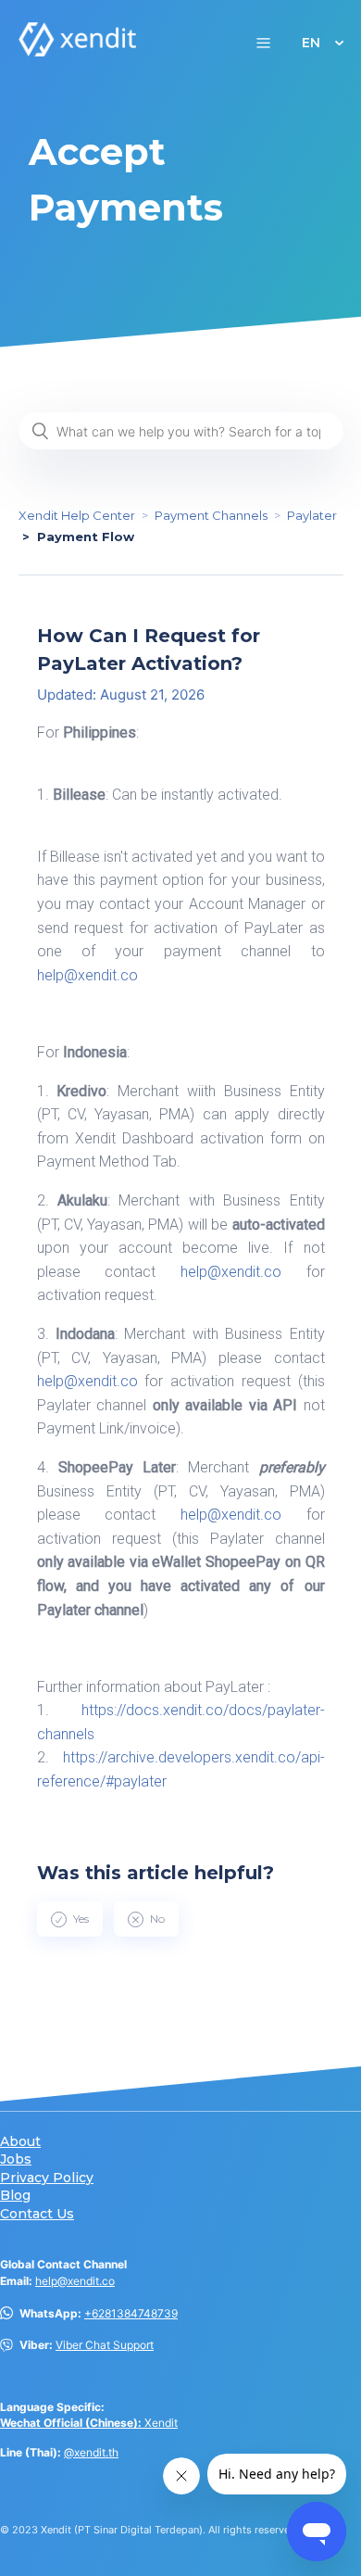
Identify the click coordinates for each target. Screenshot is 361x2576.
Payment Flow (86, 537)
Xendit (89, 2423)
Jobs (16, 2159)
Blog (15, 2196)
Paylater (312, 515)
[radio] (70, 1919)
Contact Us (37, 2214)
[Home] (78, 51)
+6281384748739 (131, 2313)
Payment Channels (211, 515)
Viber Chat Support (105, 2345)
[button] (263, 42)
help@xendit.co (75, 2281)
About (20, 2142)
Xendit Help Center (77, 515)
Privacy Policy (47, 2178)
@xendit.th (91, 2452)
